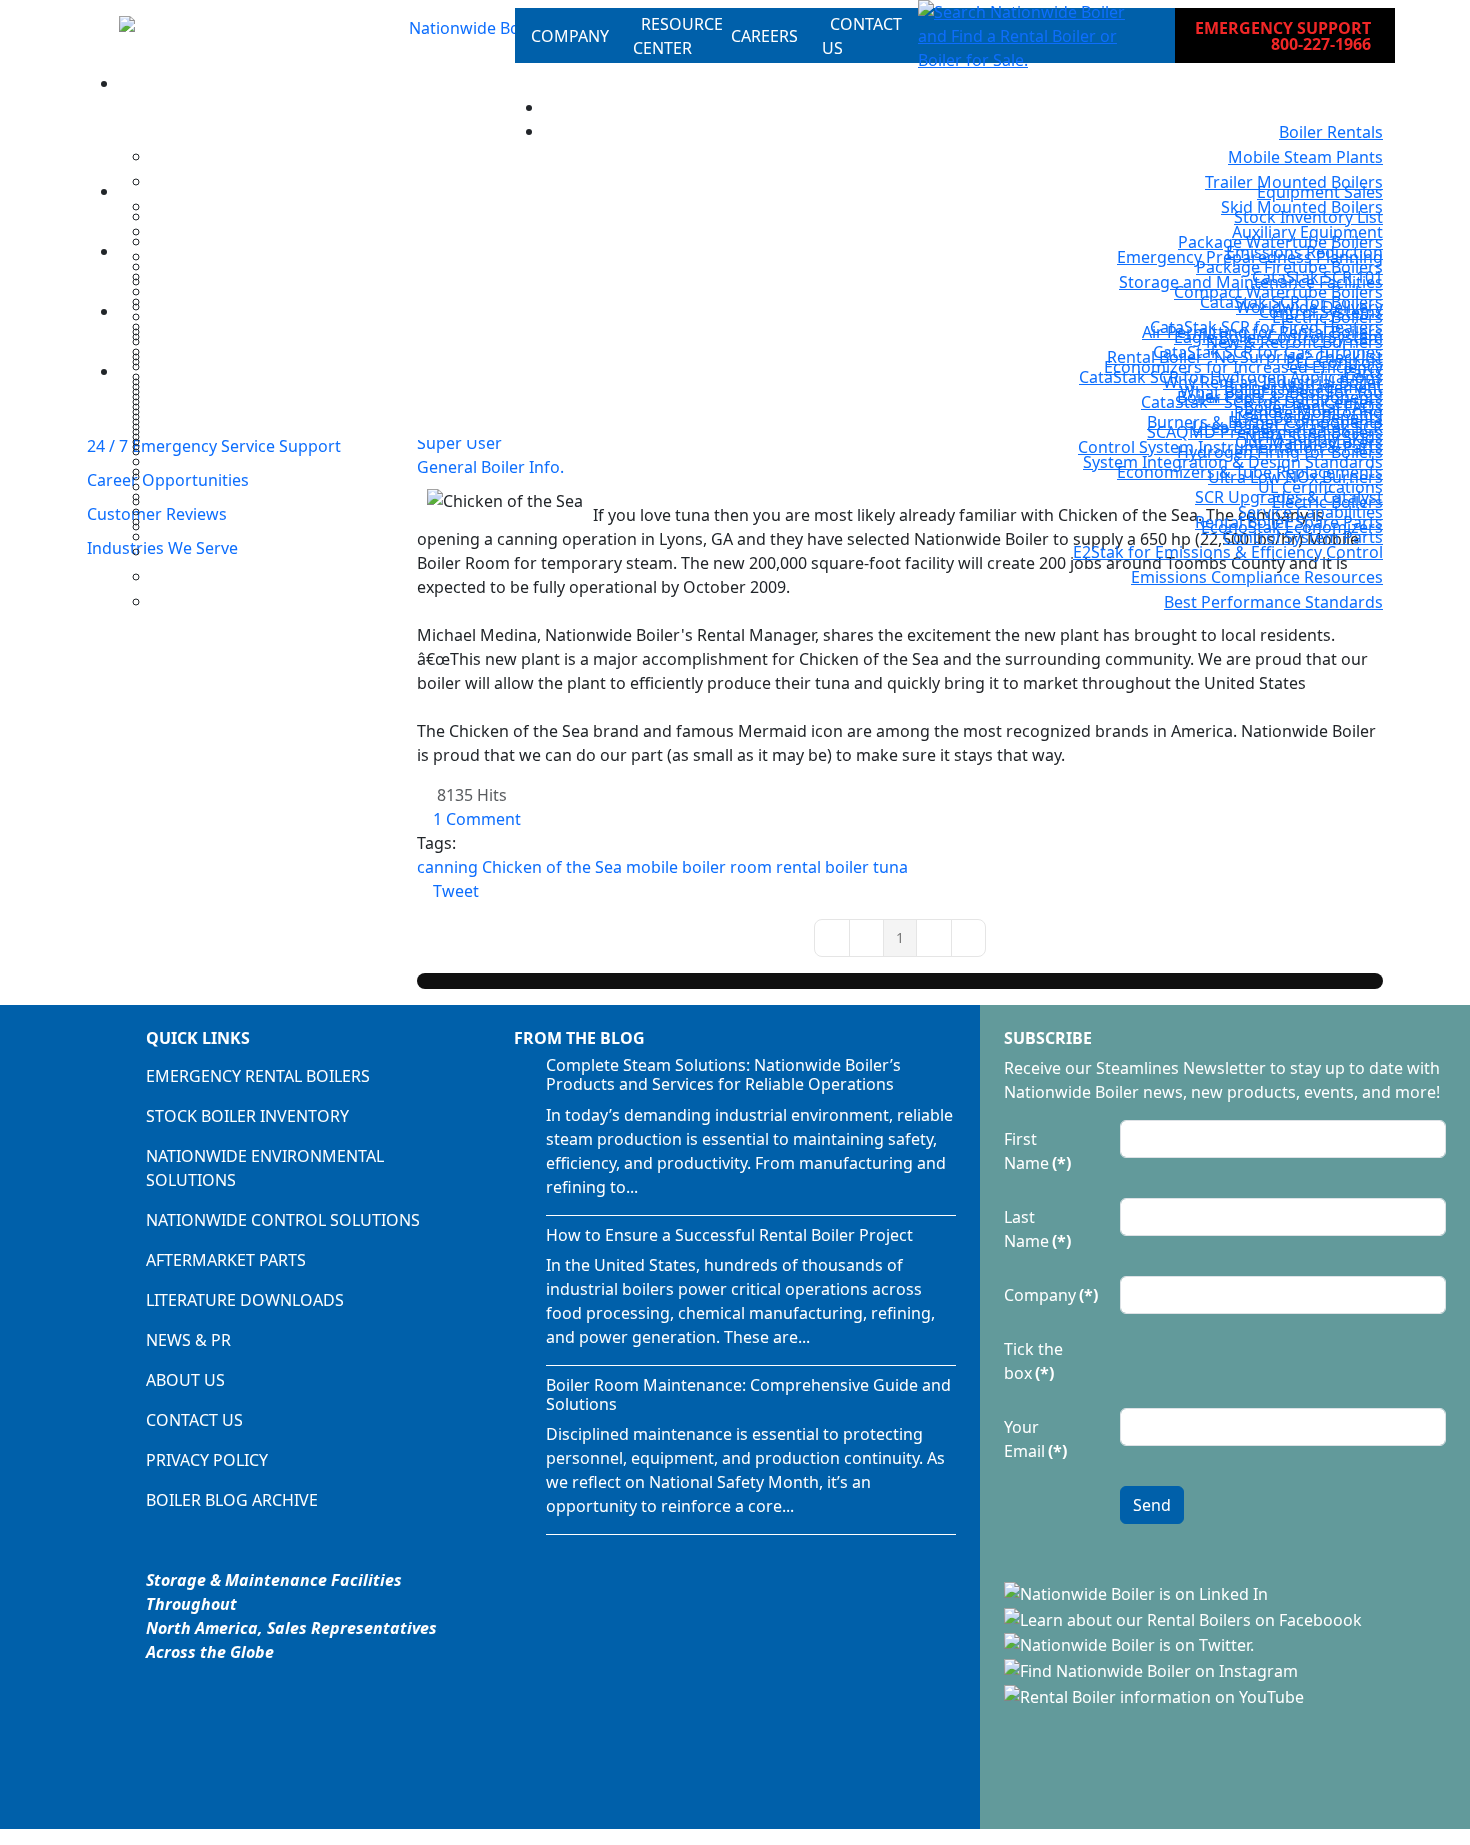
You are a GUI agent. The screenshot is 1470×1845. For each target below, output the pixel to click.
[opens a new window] (1138, 1592)
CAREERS (764, 36)
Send (1152, 1505)
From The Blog (579, 1038)
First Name (1037, 1151)
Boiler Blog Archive (232, 1500)
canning (447, 867)
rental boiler (822, 867)
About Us (185, 1380)
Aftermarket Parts (226, 1260)
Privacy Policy (207, 1460)
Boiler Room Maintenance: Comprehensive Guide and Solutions (748, 1394)
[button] (1030, 36)
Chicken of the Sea (552, 867)
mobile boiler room (699, 867)
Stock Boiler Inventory (247, 1116)
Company (1051, 1295)
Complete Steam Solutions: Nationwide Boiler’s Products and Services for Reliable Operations (723, 1074)
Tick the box (1033, 1361)
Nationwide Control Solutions (283, 1220)
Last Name (1037, 1229)
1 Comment (477, 819)
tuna (890, 867)
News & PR (188, 1340)
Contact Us (194, 1420)
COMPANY (570, 36)
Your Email (1035, 1439)
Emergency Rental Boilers (258, 1076)
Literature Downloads (245, 1300)
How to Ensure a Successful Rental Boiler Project (729, 1235)
